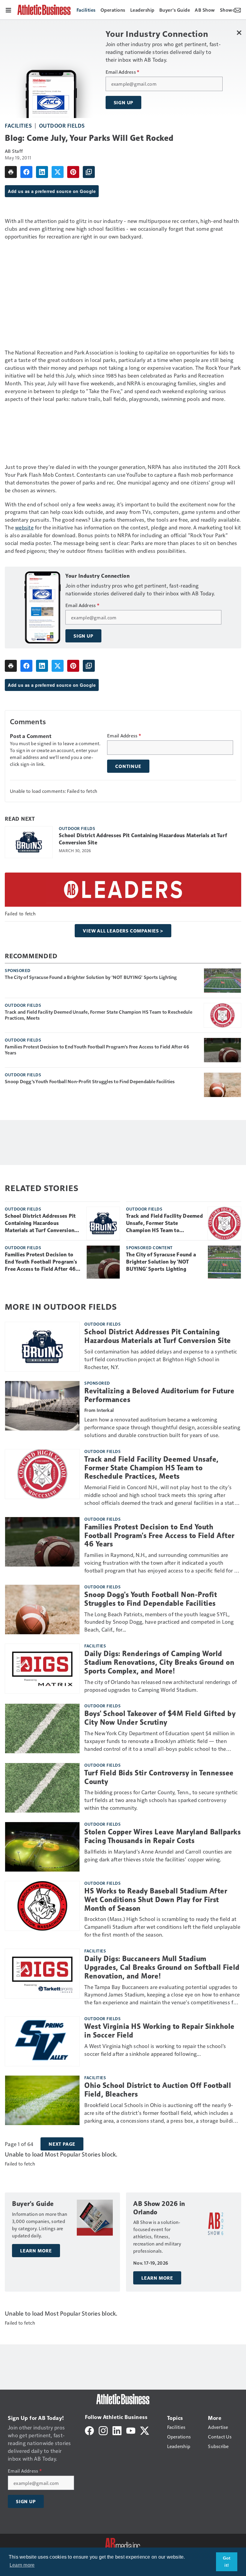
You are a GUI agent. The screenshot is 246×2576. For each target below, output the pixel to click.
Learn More (36, 2251)
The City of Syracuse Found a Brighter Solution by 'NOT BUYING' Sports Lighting (91, 977)
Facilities (18, 125)
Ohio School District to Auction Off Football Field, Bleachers (158, 2090)
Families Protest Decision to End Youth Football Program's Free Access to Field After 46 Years (97, 1050)
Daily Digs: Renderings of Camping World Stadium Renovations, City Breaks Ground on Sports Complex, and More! (159, 1662)
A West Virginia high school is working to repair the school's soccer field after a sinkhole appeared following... (155, 2050)
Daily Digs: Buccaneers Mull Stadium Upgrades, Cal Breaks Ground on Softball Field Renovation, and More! (162, 1967)
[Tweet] (58, 172)
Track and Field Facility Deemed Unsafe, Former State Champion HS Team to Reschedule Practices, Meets (99, 1015)
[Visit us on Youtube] (131, 2430)
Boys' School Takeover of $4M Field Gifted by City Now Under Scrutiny (160, 1718)
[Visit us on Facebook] (89, 2430)
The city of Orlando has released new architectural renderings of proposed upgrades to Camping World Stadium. (160, 1686)
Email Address (123, 72)
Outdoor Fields (62, 125)
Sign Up (124, 102)
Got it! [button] (227, 2562)
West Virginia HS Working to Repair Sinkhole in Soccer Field (159, 2031)
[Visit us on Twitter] (145, 2430)
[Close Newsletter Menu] (239, 33)
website (24, 527)
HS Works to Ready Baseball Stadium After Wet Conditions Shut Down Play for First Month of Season (156, 1900)
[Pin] (73, 172)
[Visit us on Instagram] (103, 2430)
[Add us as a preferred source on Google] (89, 172)
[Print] (11, 172)
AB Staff (14, 151)
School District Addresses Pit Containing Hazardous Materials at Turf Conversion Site (143, 839)
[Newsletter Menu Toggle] (238, 10)
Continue (128, 766)
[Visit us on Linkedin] (117, 2430)
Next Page (62, 2144)
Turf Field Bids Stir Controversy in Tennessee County (159, 1777)
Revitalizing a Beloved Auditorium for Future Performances (159, 1395)
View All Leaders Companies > (123, 931)
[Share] (26, 172)
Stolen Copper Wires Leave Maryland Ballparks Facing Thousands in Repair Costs (162, 1836)
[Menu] (8, 10)
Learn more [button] (22, 2565)
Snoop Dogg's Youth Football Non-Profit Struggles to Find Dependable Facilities (90, 1081)
